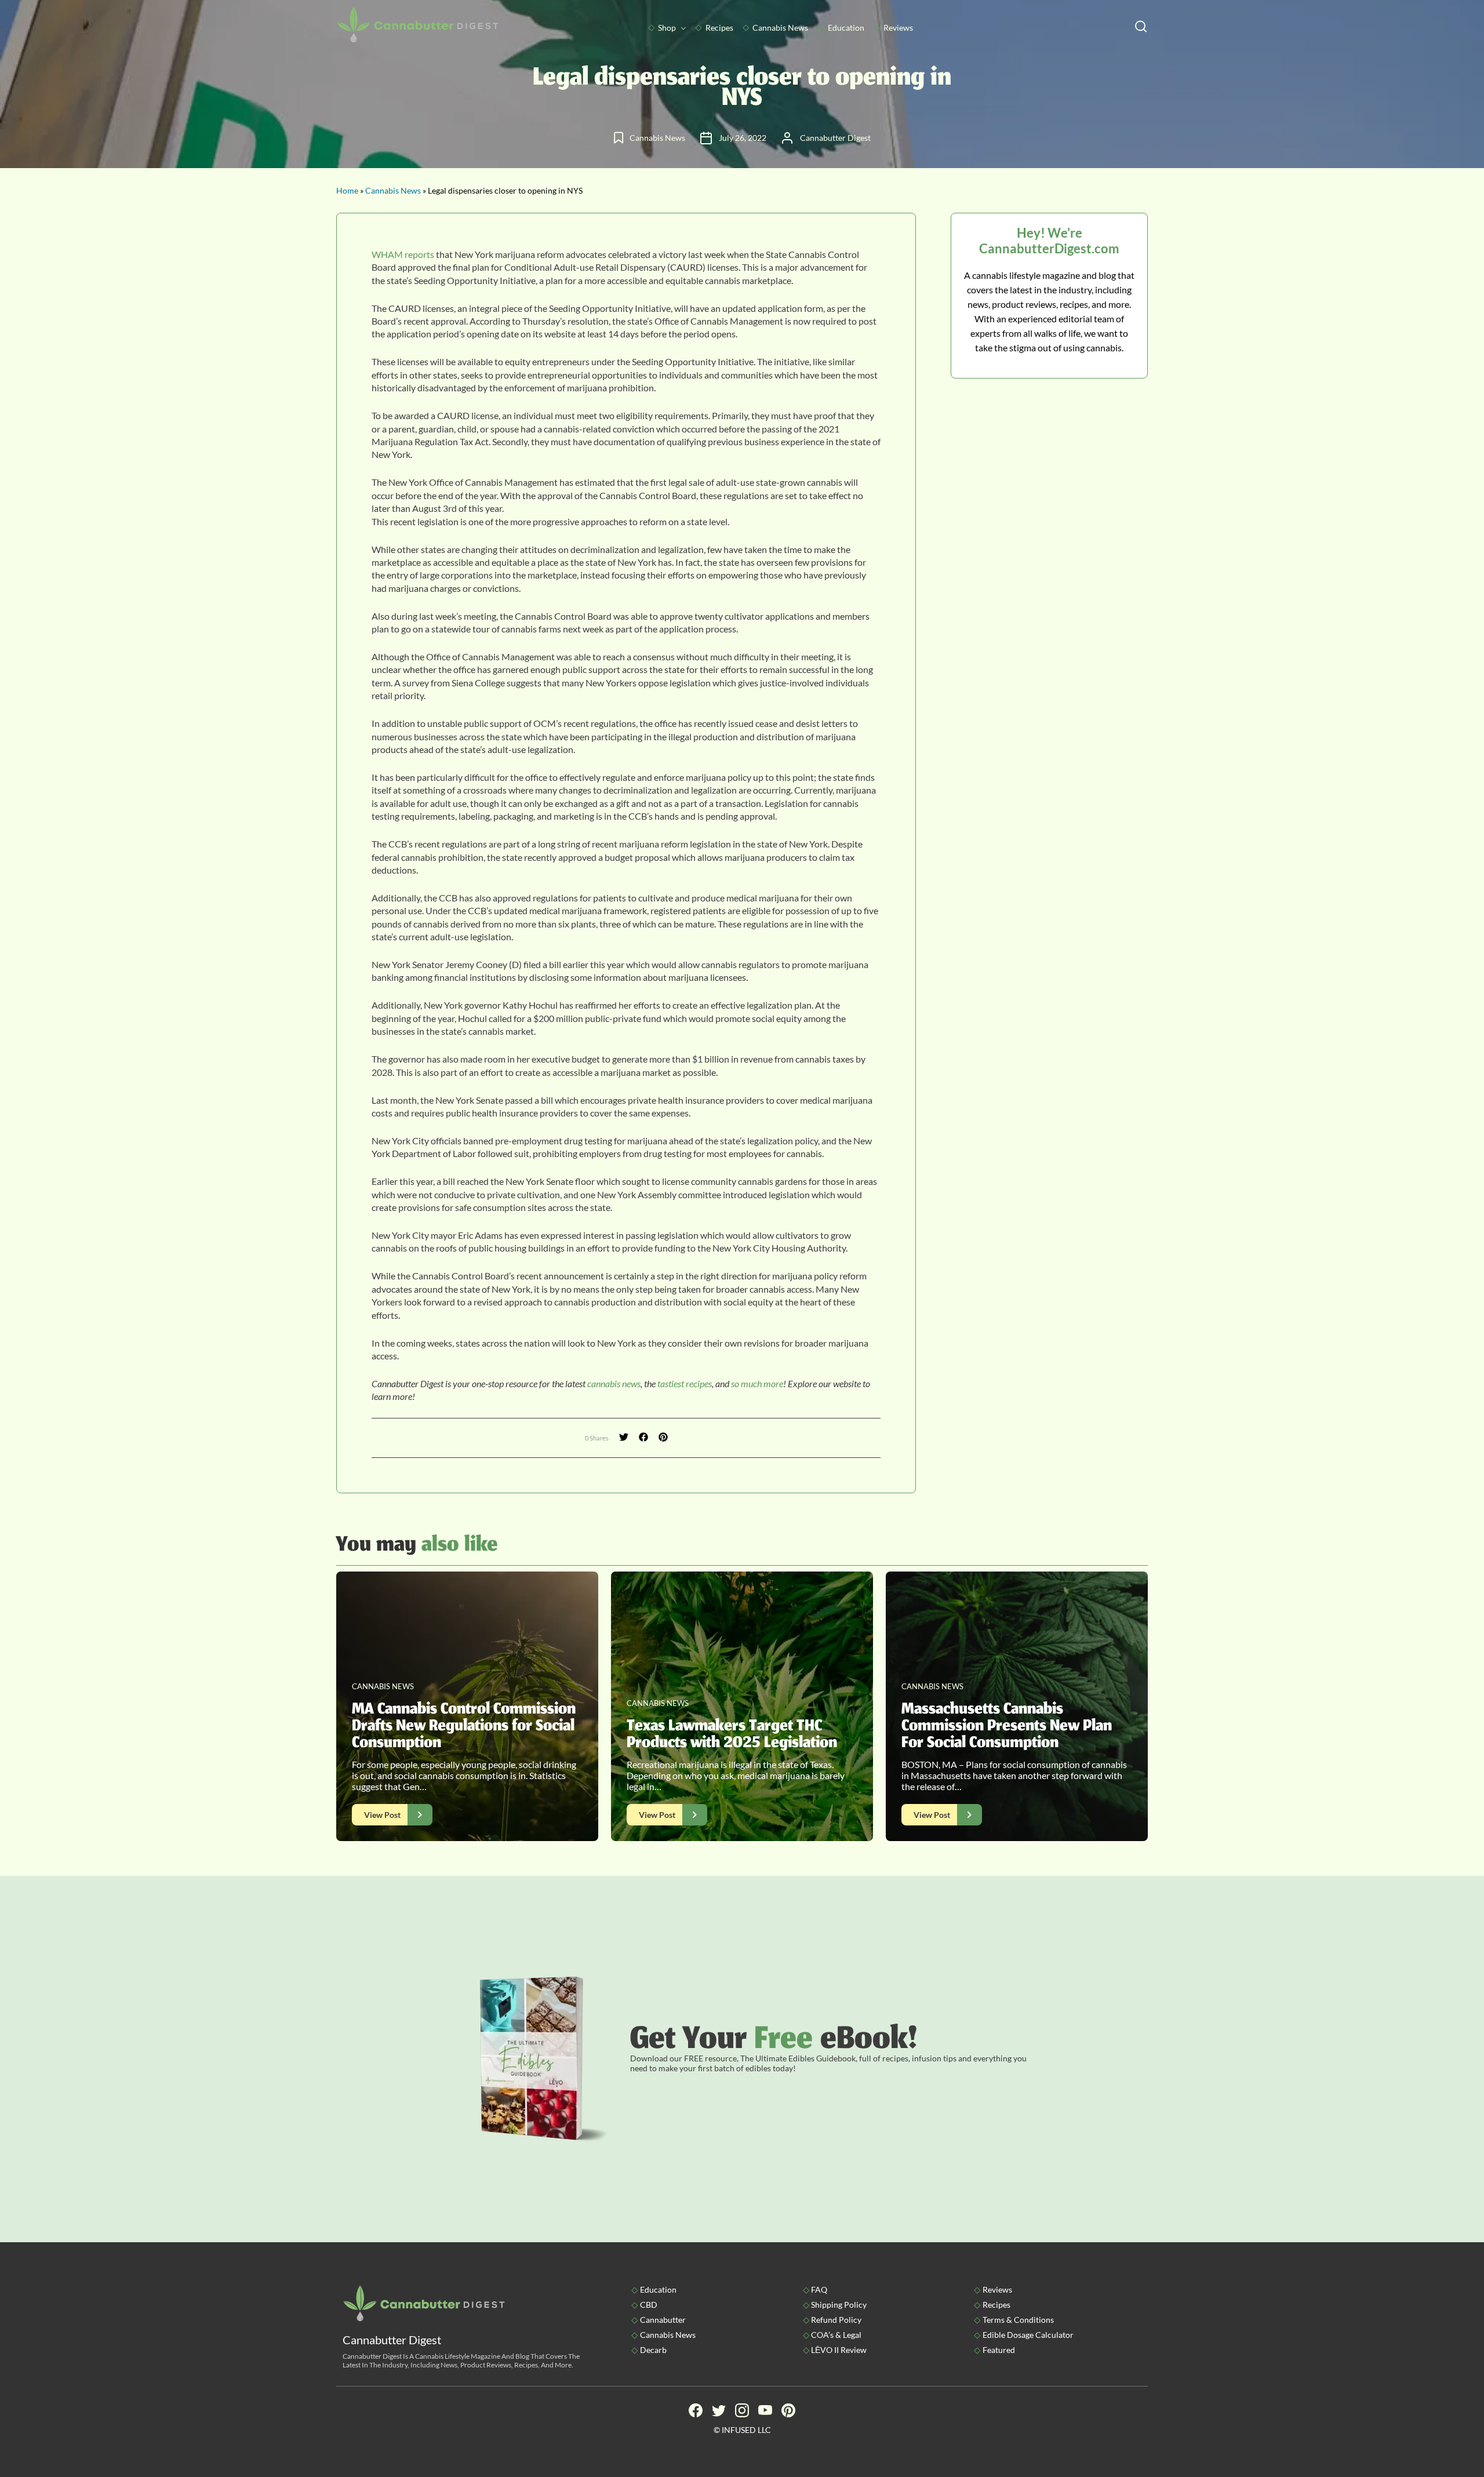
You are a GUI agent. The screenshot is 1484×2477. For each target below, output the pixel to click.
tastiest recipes (685, 1383)
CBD (649, 2305)
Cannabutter (663, 2320)
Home (347, 190)
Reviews (898, 28)
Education (846, 28)
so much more (757, 1383)
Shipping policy (839, 2305)
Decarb (653, 2350)
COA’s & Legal (836, 2335)
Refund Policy (836, 2320)
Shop (667, 28)
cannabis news (614, 1383)
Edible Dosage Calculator (1028, 2335)
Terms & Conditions (1018, 2320)
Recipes (719, 28)
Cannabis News (780, 28)
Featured (999, 2350)
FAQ (819, 2289)
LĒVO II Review (839, 2350)
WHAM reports (403, 254)
